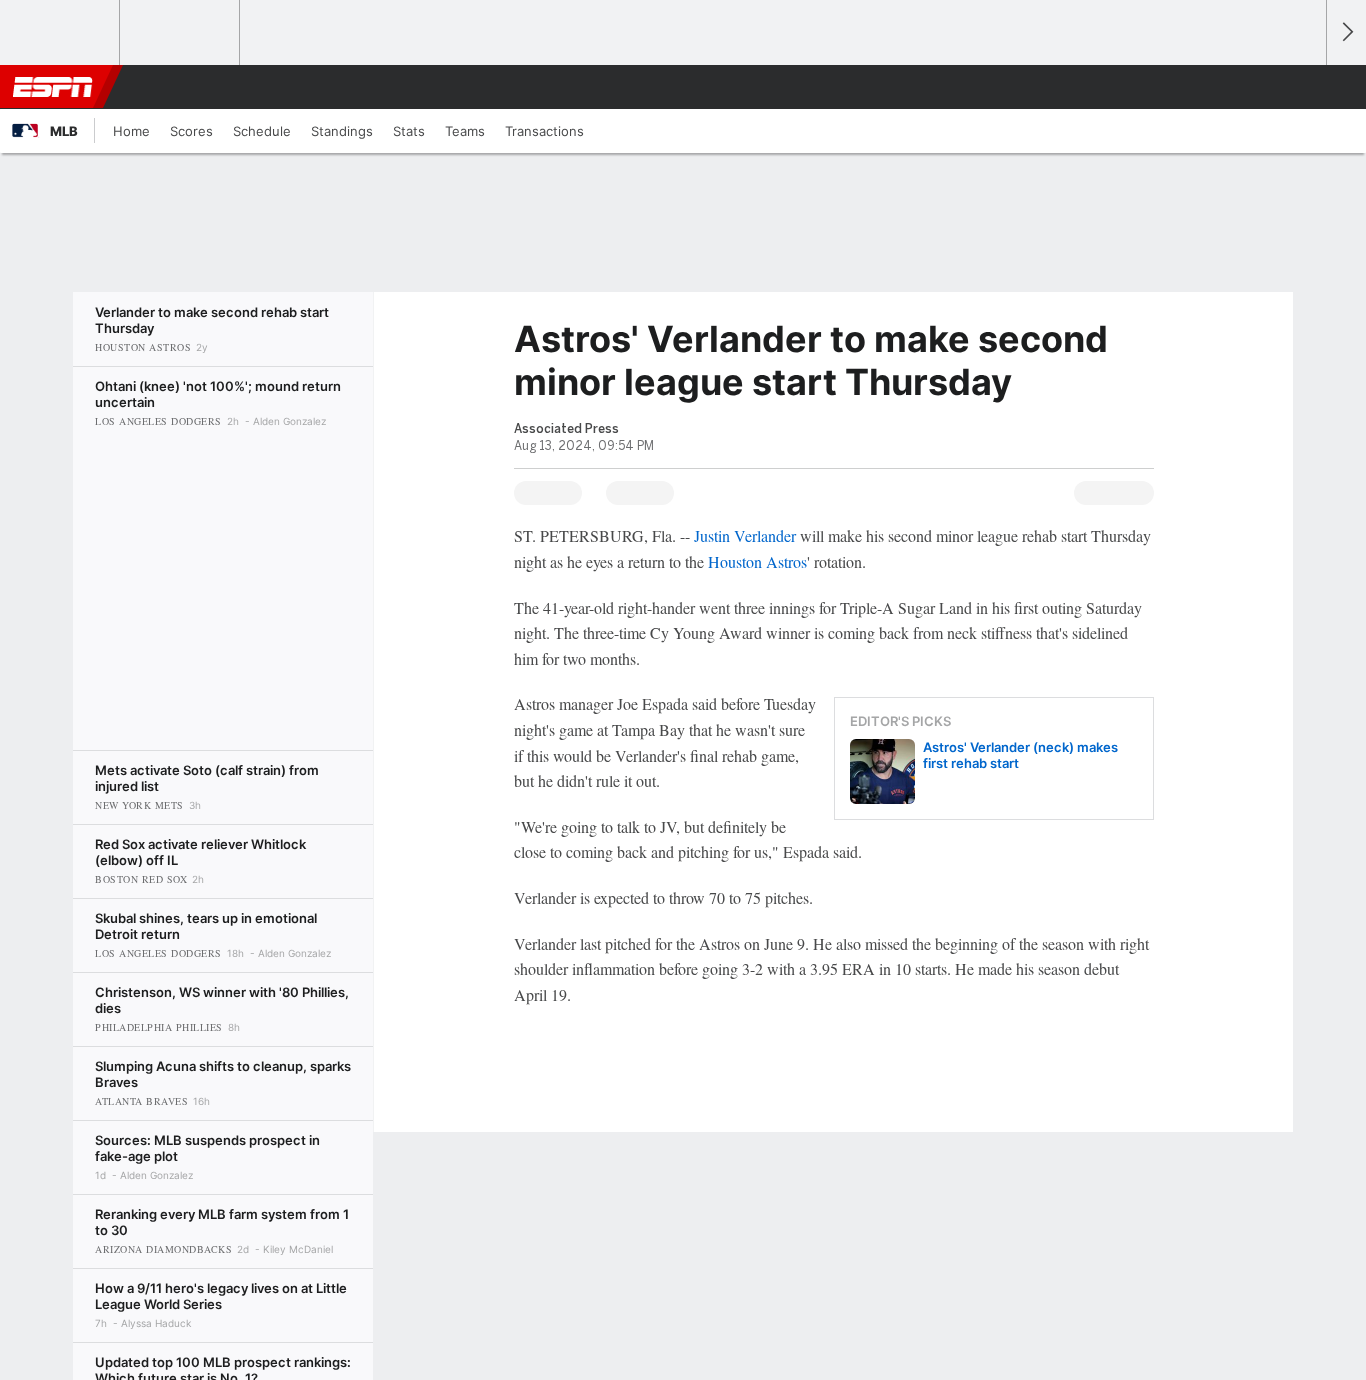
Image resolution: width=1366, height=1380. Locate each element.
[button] (1302, 87)
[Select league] (61, 33)
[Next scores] (1346, 32)
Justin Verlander (745, 535)
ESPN (53, 87)
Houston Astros (757, 561)
